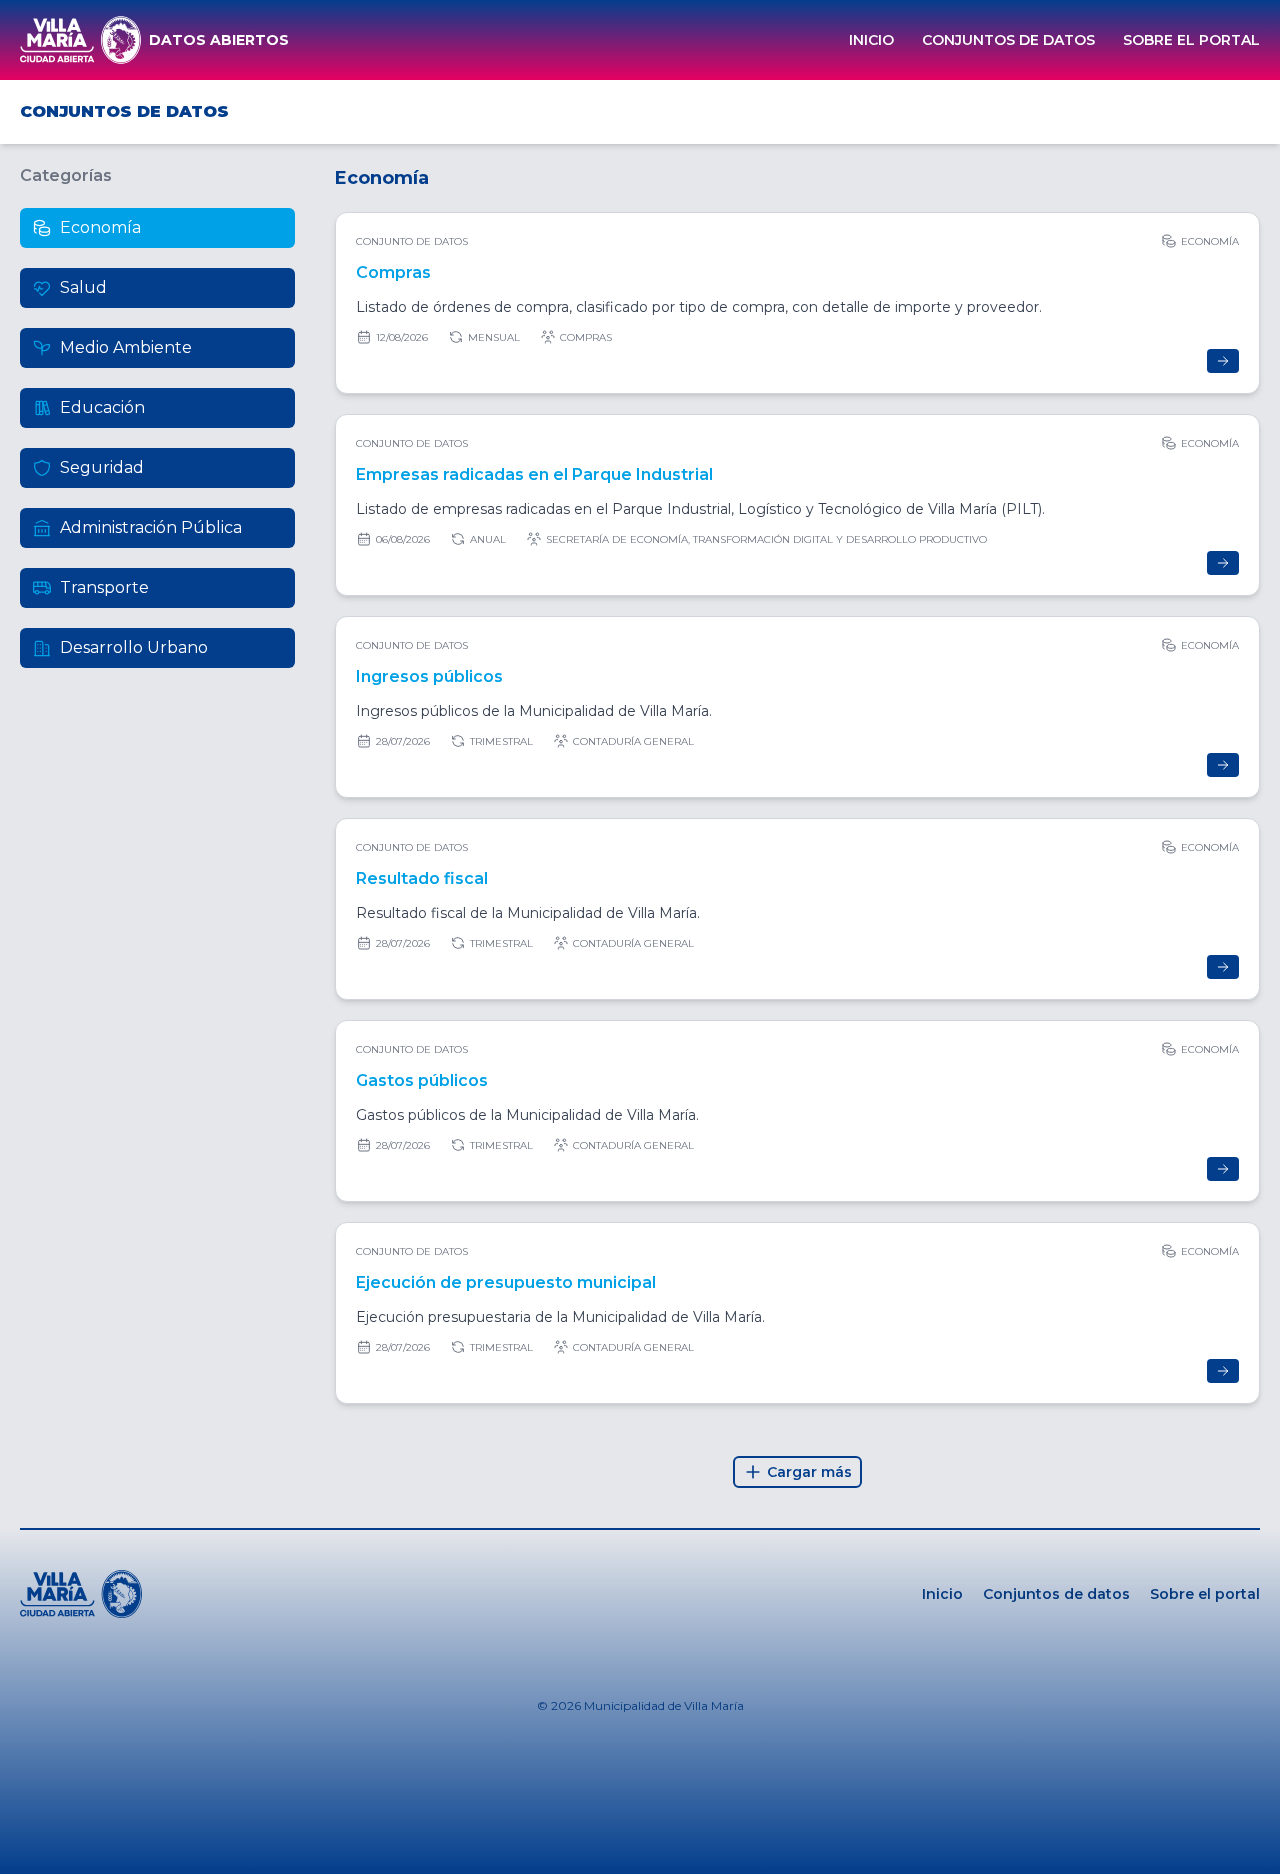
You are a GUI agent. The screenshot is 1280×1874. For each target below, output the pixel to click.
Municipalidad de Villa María (664, 1705)
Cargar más (809, 1472)
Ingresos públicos (429, 676)
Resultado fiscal (422, 878)
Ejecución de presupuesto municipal (506, 1282)
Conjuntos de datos (1008, 40)
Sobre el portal (1191, 40)
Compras (393, 272)
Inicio (871, 40)
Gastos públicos (422, 1080)
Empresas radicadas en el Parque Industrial (534, 474)
